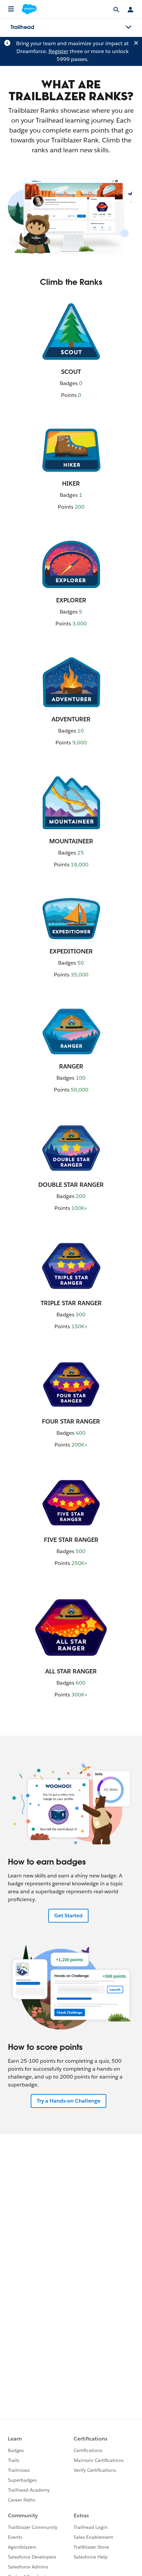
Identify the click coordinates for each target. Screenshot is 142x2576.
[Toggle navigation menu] (128, 27)
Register (58, 51)
